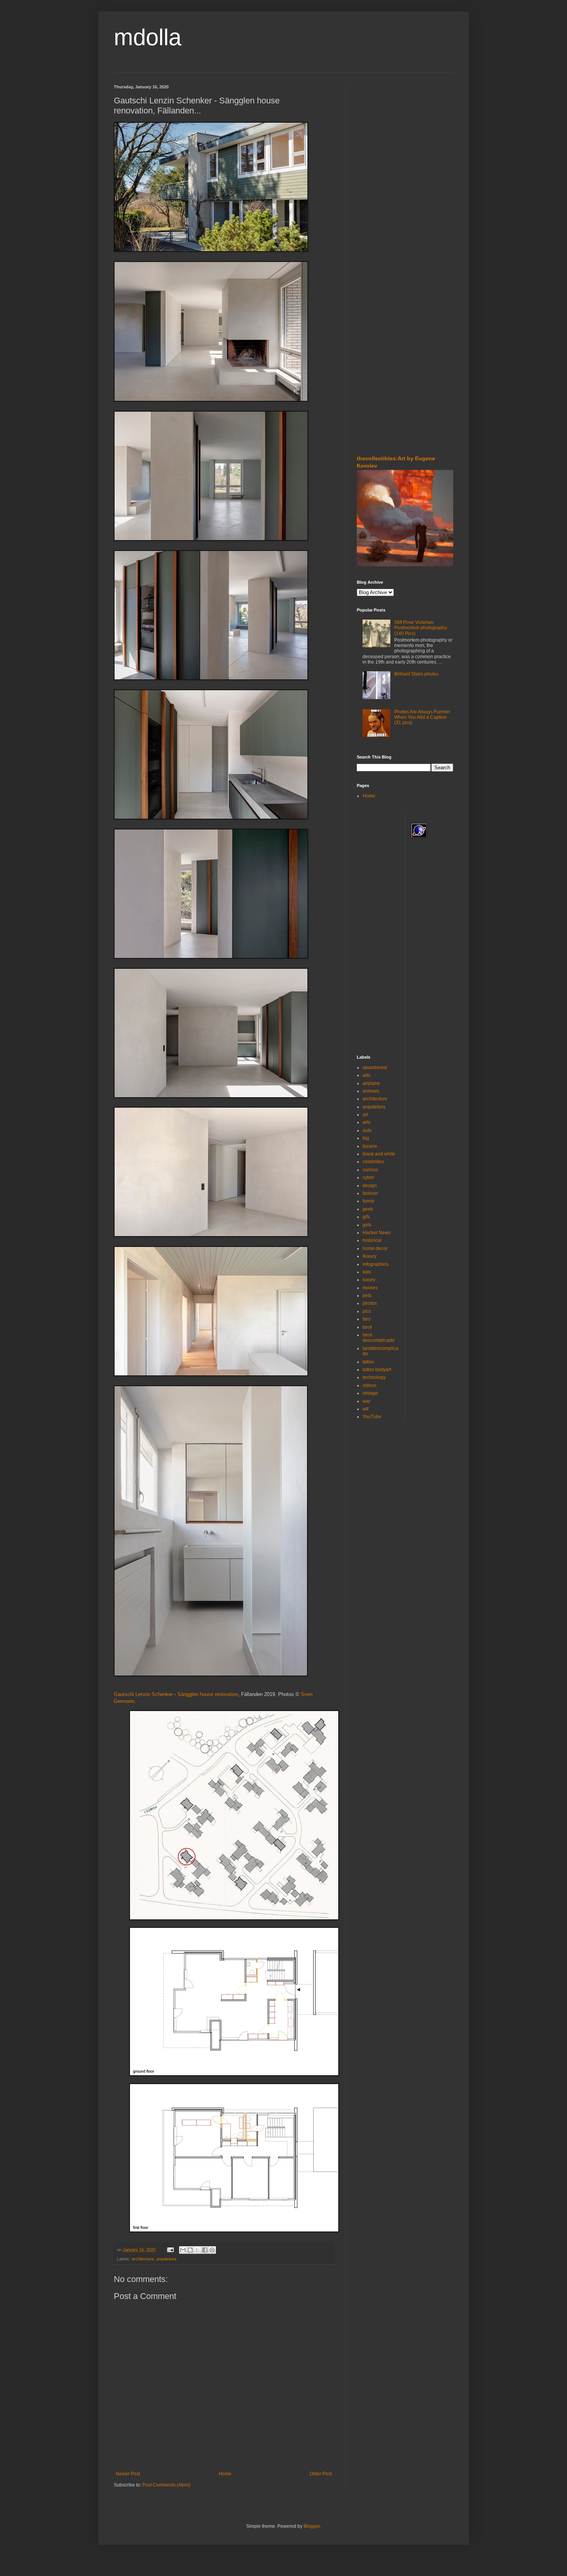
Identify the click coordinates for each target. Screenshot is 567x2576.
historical (372, 1240)
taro (367, 1319)
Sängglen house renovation (208, 1694)
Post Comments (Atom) (166, 2485)
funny (368, 1201)
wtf (365, 1409)
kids (367, 1272)
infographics (375, 1264)
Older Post (321, 2474)
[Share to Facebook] (205, 2250)
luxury (369, 1280)
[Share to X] (197, 2250)
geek (368, 1209)
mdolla (148, 37)
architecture (143, 2259)
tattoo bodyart (377, 1370)
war (366, 1401)
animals (371, 1091)
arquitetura (166, 2259)
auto (367, 1130)
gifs (366, 1217)
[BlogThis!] (190, 2250)
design (370, 1186)
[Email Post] (170, 2250)
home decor (375, 1248)
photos (370, 1303)
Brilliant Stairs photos (416, 674)
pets (367, 1296)
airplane (371, 1083)
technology (374, 1377)
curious (370, 1170)
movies (370, 1288)
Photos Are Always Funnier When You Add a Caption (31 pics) (422, 717)
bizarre (370, 1146)
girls (367, 1225)
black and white (379, 1154)
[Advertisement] (380, 131)
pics (367, 1311)
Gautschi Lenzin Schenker (143, 1694)
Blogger (312, 2526)
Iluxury (370, 1256)
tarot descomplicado (379, 1338)
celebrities (373, 1162)
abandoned (375, 1068)
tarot (367, 1327)
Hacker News (377, 1233)
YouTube (372, 1417)
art (365, 1115)
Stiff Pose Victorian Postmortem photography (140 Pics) (421, 628)
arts (366, 1122)
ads (366, 1075)
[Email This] (183, 2250)
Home (225, 2474)
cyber (368, 1177)
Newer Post (128, 2474)
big (366, 1138)
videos (370, 1385)
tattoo (368, 1362)
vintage (370, 1393)
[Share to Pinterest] (212, 2250)
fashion (370, 1193)
